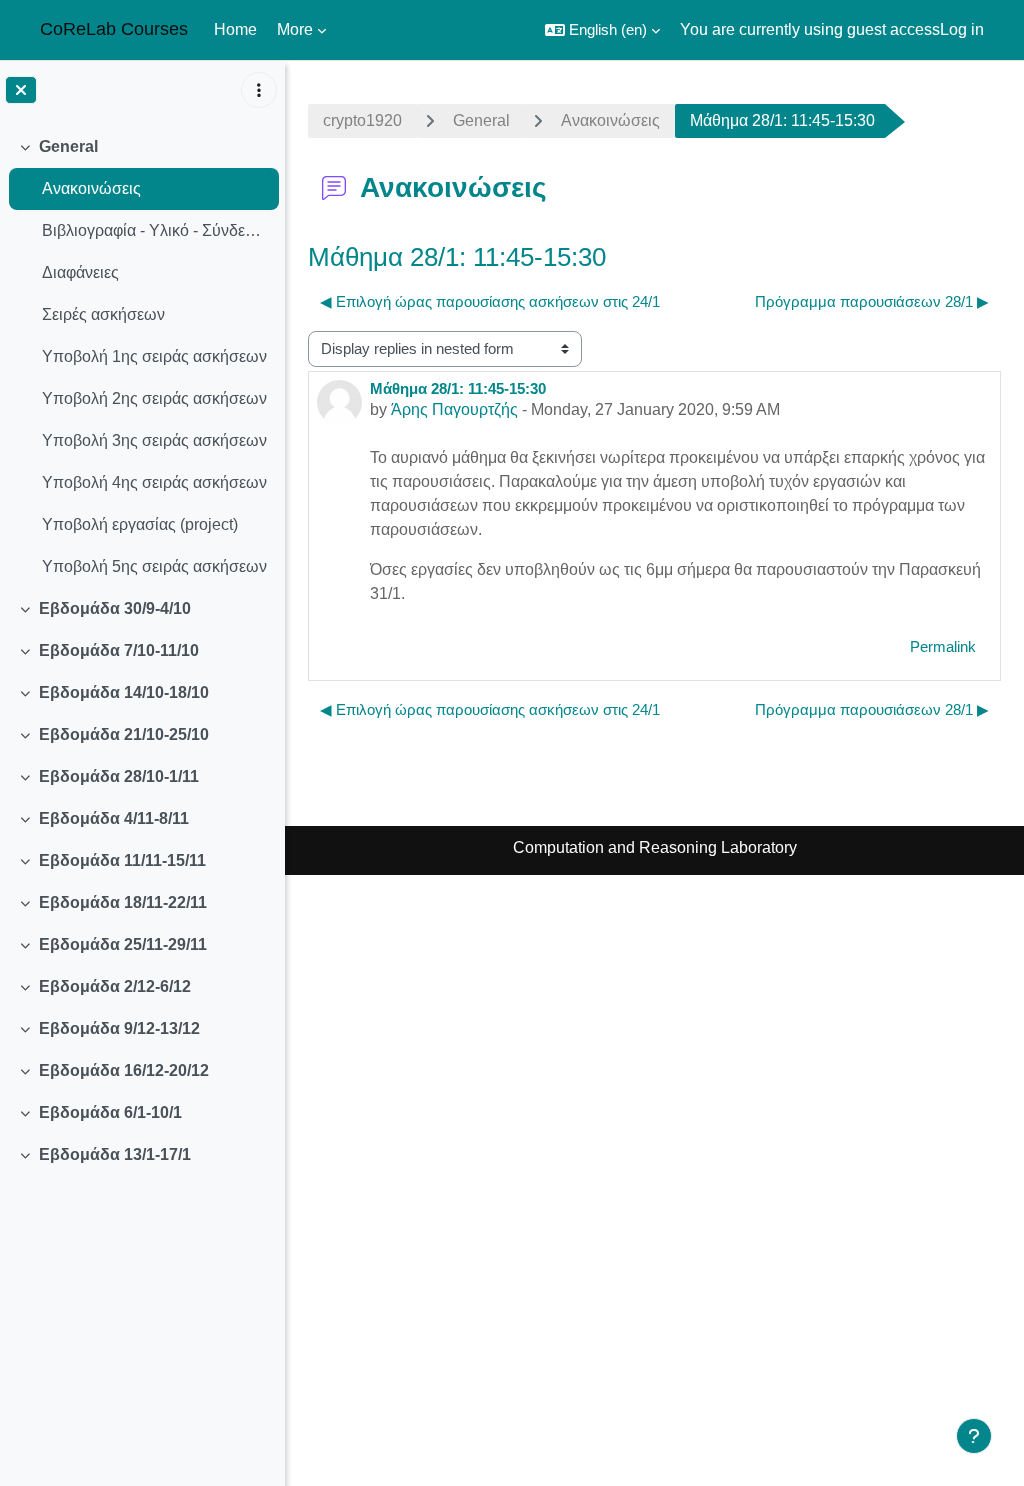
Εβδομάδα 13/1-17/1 (115, 1154)
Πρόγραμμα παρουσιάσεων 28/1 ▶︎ (872, 301)
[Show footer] (974, 1436)
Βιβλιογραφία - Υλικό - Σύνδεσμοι (155, 230)
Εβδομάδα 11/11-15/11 (122, 860)
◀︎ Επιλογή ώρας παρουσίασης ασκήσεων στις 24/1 (490, 301)
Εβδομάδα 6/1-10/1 (110, 1112)
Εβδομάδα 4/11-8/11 (114, 818)
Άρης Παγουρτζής (454, 409)
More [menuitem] (295, 29)
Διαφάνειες (80, 272)
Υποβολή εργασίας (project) (140, 524)
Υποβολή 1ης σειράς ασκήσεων (154, 356)
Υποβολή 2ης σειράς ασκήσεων (154, 398)
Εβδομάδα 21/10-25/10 (124, 734)
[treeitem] (142, 357)
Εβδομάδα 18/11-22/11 (123, 902)
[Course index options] (259, 90)
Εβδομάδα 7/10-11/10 (119, 650)
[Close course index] (21, 90)
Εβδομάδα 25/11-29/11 (123, 944)
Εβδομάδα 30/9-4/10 (115, 608)
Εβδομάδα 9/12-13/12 (119, 1028)
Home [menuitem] (235, 29)
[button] (602, 30)
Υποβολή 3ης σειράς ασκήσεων (154, 440)
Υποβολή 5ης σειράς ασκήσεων (154, 566)
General (68, 146)
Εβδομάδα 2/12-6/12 (115, 986)
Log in (962, 29)
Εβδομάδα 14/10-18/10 (124, 692)
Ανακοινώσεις (91, 188)
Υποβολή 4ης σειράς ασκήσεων (154, 482)
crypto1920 (362, 120)
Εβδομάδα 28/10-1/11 (119, 776)
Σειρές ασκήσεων (103, 314)
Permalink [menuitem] (943, 646)
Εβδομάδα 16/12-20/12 (124, 1070)
